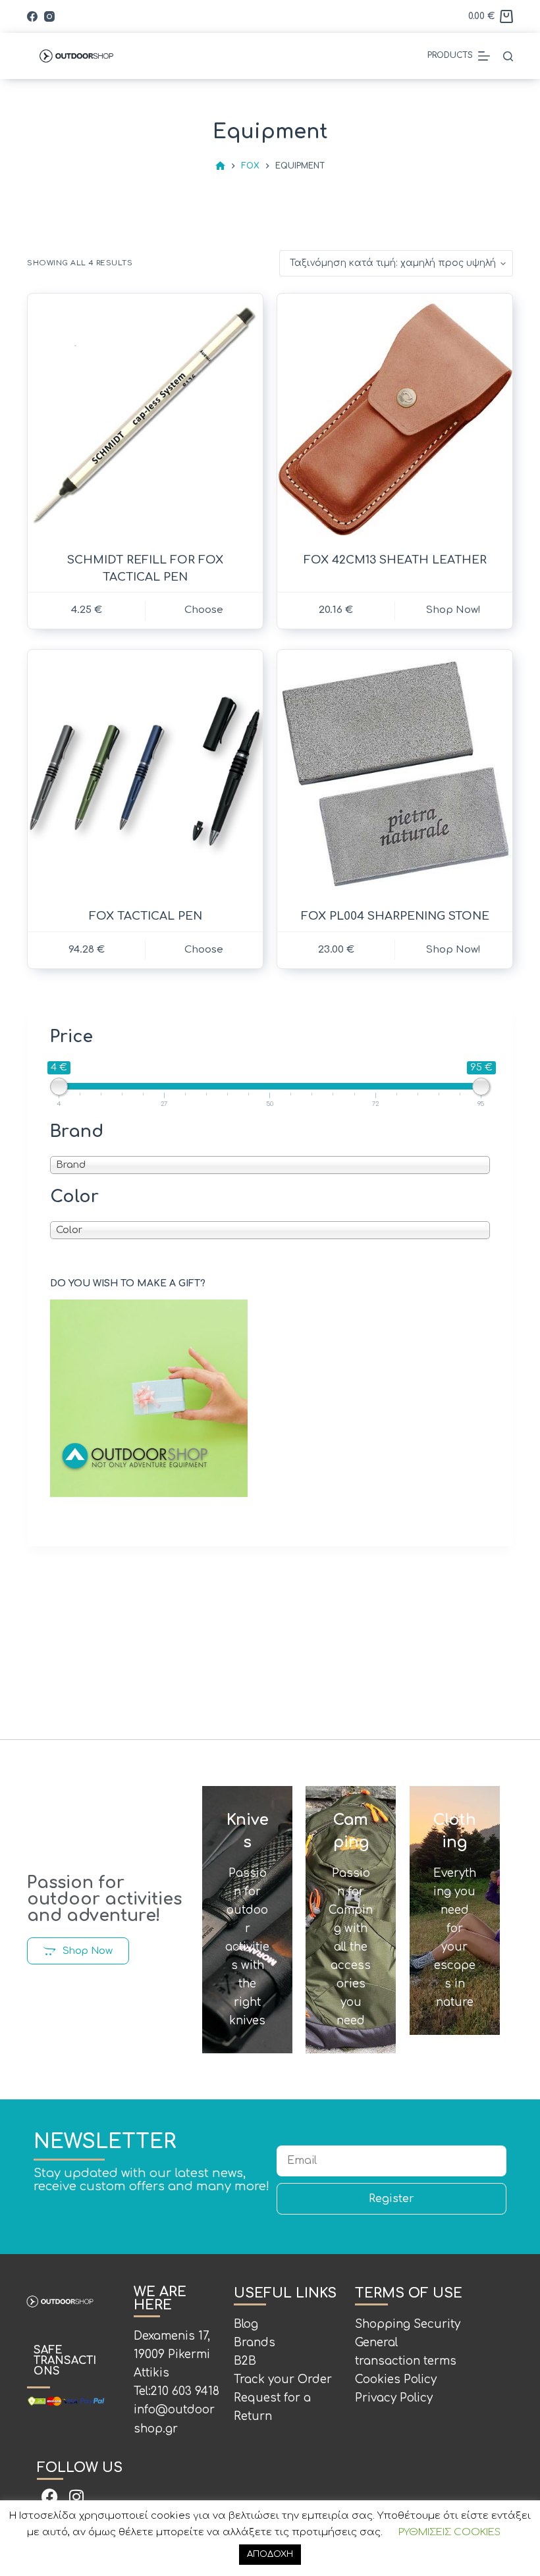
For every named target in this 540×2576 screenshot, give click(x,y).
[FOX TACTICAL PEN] (145, 774)
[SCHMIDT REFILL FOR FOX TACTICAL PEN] (145, 418)
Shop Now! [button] (453, 610)
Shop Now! (453, 950)
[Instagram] (49, 16)
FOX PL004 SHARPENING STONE (395, 916)
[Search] (508, 56)
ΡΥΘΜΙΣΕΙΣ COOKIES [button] (449, 2532)
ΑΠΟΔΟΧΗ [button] (270, 2554)
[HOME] (220, 166)
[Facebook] (32, 16)
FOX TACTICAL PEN (146, 916)
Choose (204, 610)
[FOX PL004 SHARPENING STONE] (395, 774)
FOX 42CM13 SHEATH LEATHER (395, 560)
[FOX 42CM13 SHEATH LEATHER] (395, 418)
